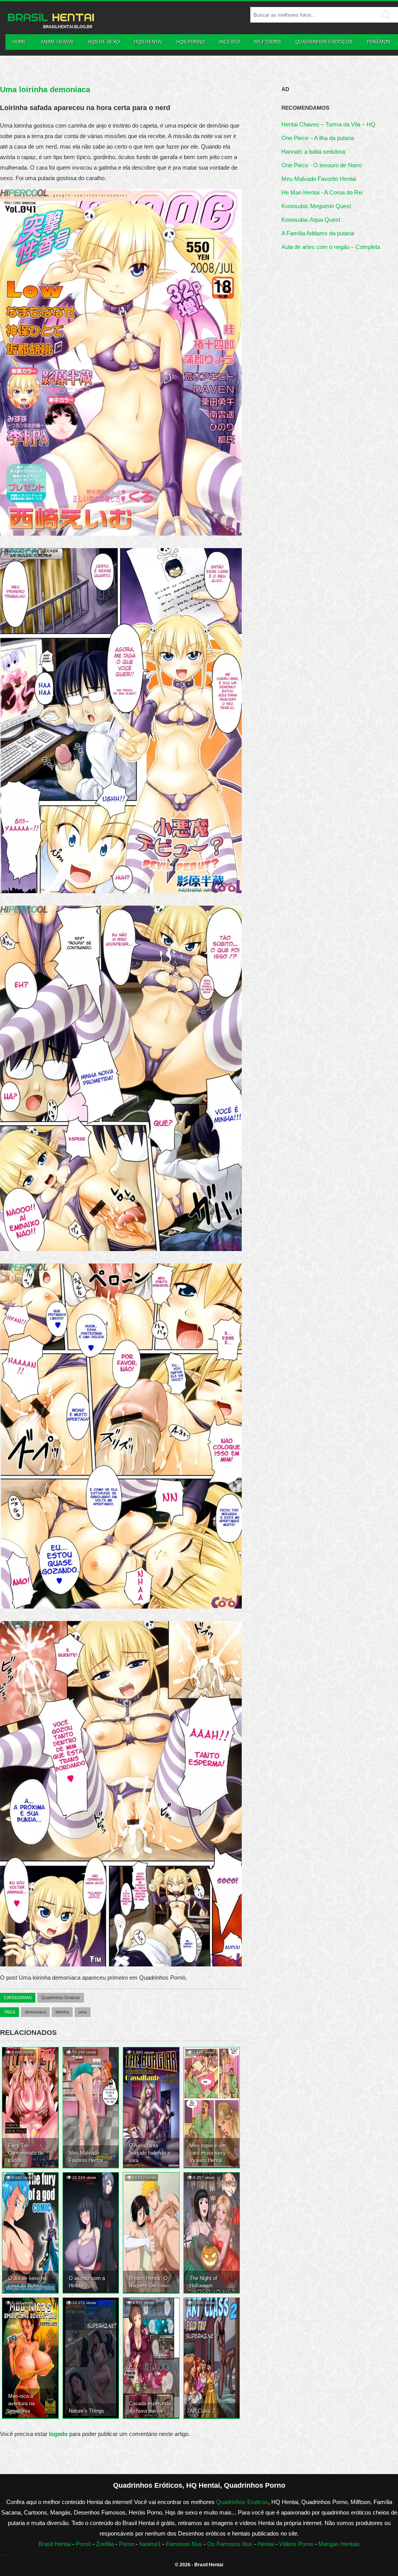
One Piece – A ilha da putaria (318, 138)
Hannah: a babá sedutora (313, 152)
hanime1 (150, 2544)
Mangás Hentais (339, 2544)
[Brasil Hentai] (51, 27)
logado (59, 2434)
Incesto (230, 42)
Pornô (83, 2544)
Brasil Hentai (55, 2544)
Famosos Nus (184, 2544)
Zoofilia (105, 2544)
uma (83, 2012)
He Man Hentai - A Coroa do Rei (322, 192)
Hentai (266, 2544)
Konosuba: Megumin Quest (316, 206)
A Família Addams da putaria (318, 233)
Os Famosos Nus (230, 2544)
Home (19, 42)
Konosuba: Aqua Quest (311, 220)
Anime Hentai (57, 42)
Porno (127, 2544)
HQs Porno (191, 42)
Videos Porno (296, 2544)
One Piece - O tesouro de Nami (321, 165)
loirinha (62, 2012)
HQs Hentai (148, 42)
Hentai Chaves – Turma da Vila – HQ (328, 124)
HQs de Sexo (104, 42)
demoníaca (35, 2012)
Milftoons (268, 42)
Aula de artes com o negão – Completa (331, 247)
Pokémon (379, 42)
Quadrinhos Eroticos (324, 42)
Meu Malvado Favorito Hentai (319, 179)
